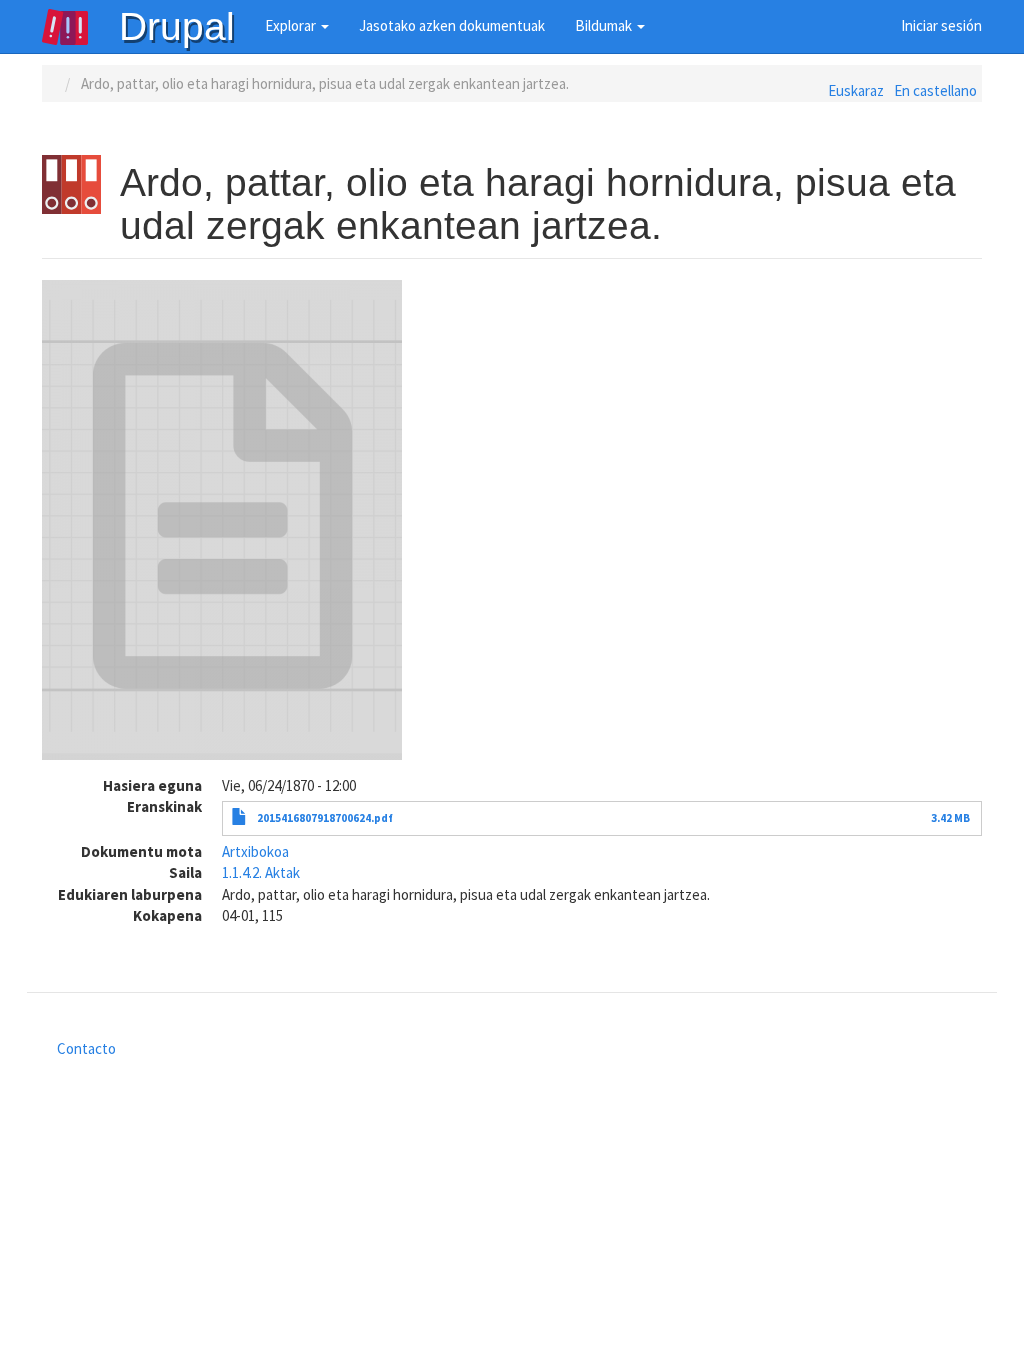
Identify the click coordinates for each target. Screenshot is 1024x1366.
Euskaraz (856, 90)
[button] (222, 520)
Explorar (292, 25)
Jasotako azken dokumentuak (452, 25)
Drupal (177, 26)
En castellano (935, 90)
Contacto (86, 1048)
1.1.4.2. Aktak (261, 872)
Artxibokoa (255, 851)
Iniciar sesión (941, 25)
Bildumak (605, 25)
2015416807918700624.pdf (325, 818)
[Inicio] (80, 27)
